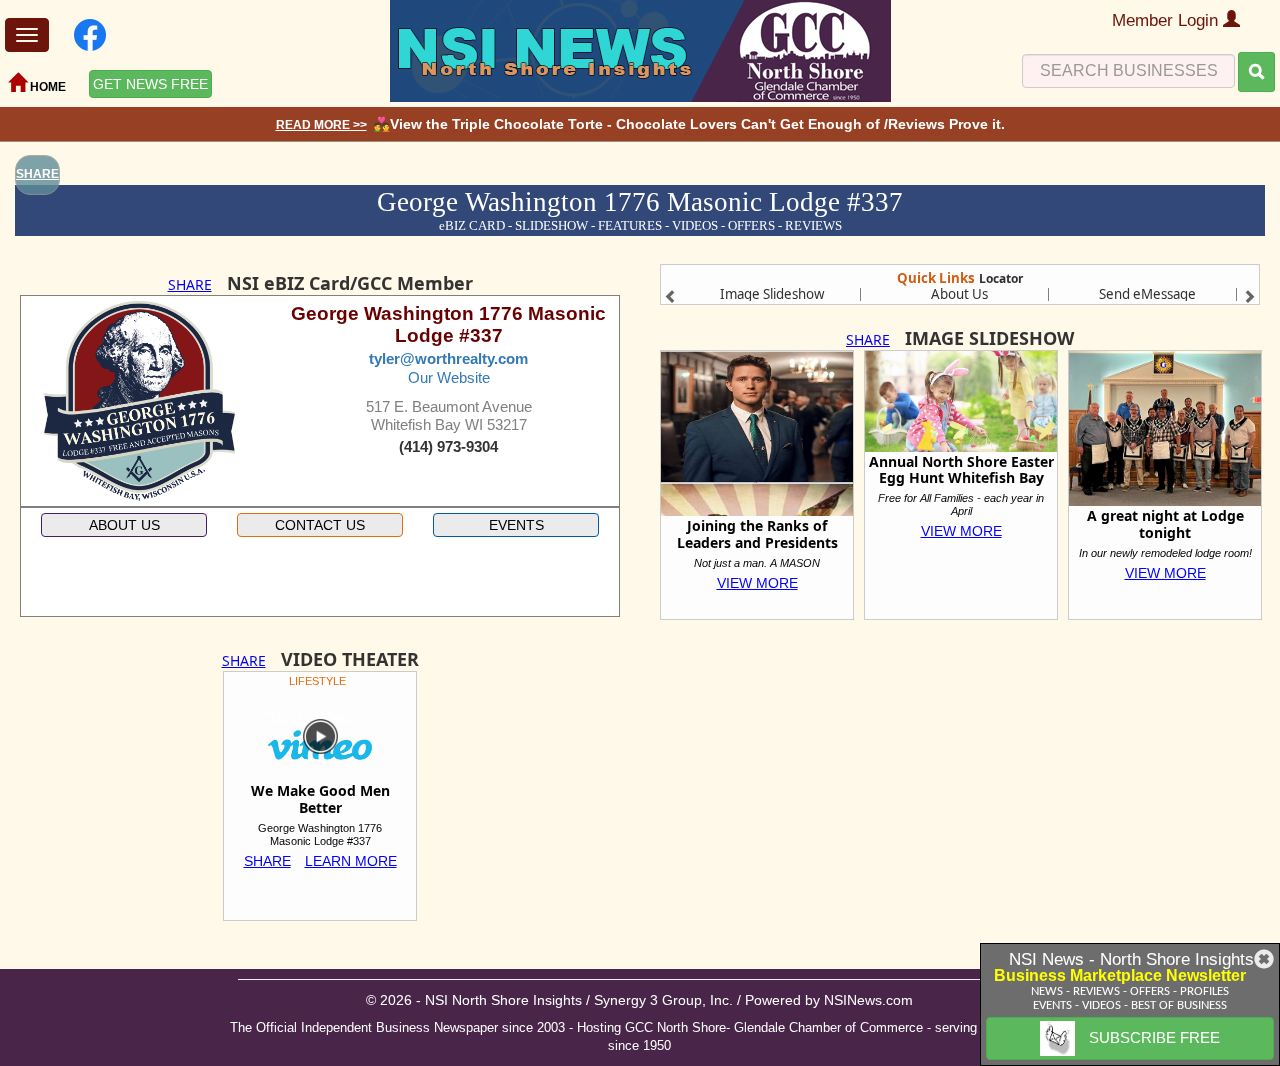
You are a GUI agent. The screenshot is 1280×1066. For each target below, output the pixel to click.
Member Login (1167, 20)
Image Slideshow (772, 294)
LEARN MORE (351, 861)
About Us (959, 294)
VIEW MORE (757, 583)
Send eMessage (1147, 294)
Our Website (449, 377)
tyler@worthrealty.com (448, 359)
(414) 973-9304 (448, 447)
